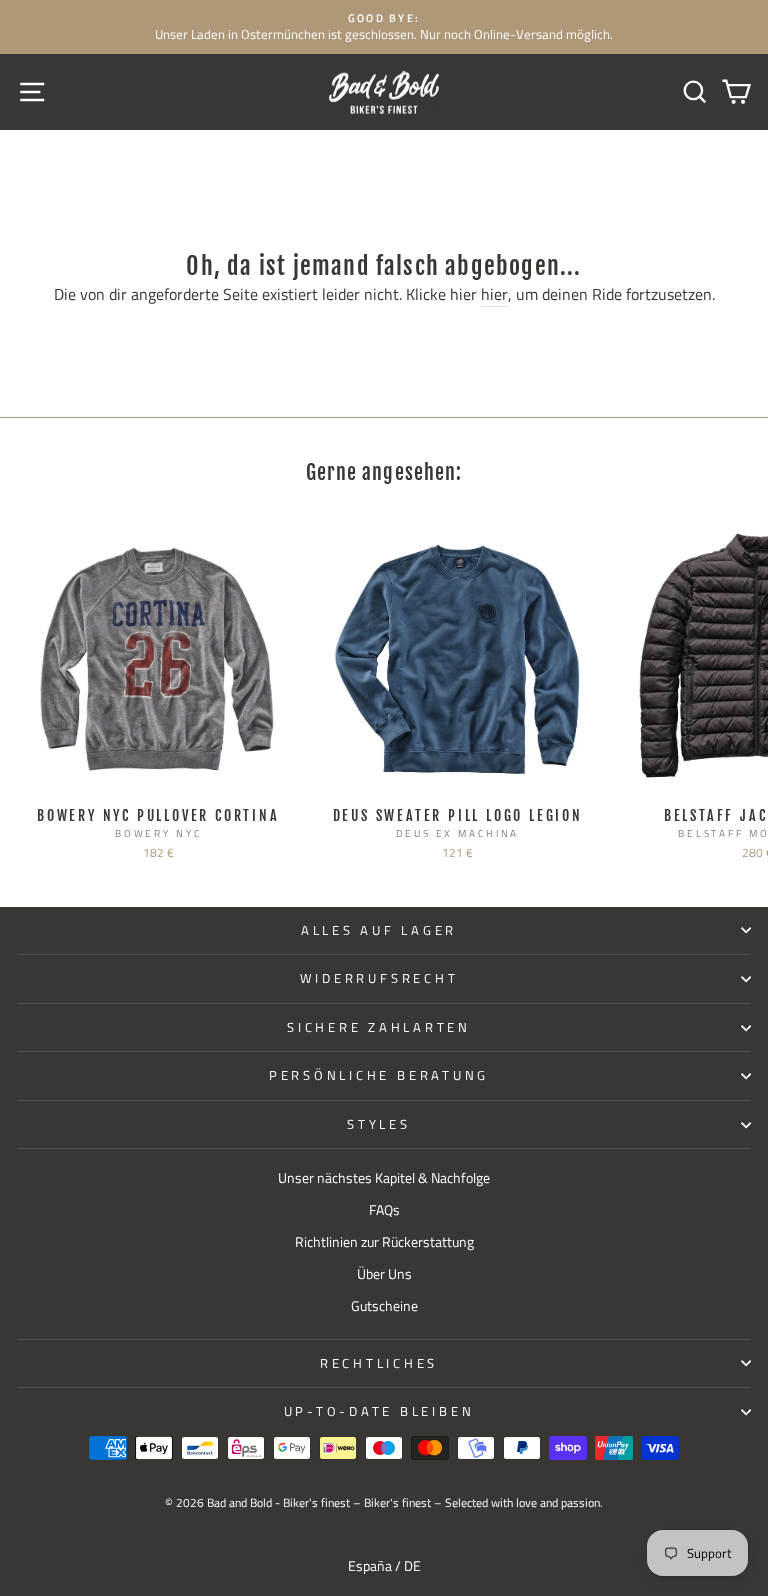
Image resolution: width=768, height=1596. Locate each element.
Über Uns (384, 1274)
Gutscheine (384, 1306)
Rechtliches (379, 1363)
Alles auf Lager (379, 930)
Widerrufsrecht (379, 978)
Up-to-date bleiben (379, 1411)
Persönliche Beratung (379, 1075)
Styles (379, 1124)
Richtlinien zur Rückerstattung (384, 1242)
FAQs (384, 1210)
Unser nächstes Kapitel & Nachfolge (384, 1178)
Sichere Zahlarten (379, 1027)
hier (494, 295)
